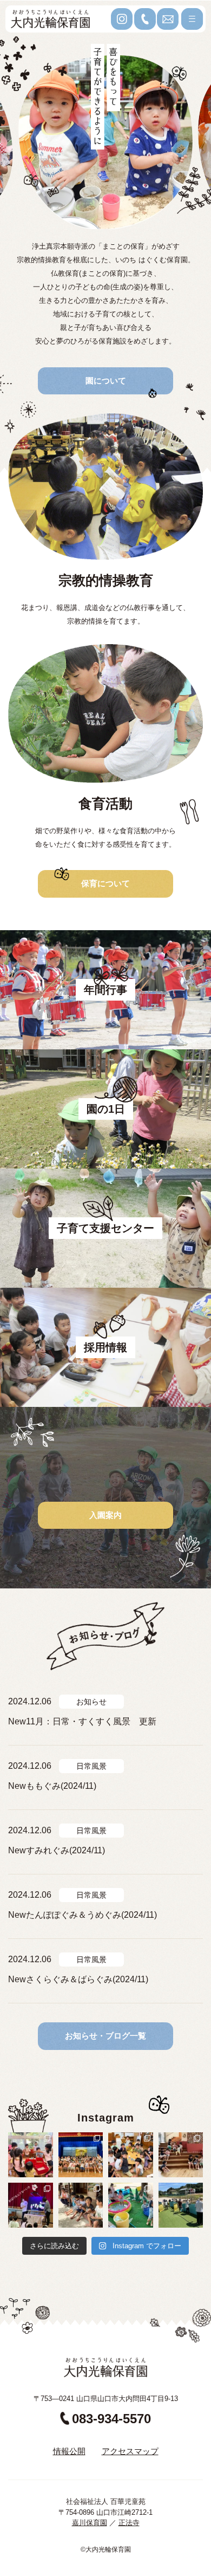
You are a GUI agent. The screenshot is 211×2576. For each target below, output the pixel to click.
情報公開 (69, 2451)
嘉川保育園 (90, 2523)
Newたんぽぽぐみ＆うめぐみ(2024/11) (83, 1915)
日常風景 (91, 1766)
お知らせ (91, 1702)
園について (106, 381)
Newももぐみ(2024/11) (52, 1786)
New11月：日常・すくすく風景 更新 (82, 1721)
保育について (105, 883)
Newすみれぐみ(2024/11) (57, 1850)
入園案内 (105, 1515)
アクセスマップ (130, 2451)
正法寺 (129, 2523)
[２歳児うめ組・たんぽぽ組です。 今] (31, 2155)
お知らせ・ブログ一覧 (105, 2036)
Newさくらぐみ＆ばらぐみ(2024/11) (78, 1979)
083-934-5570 (111, 2419)
